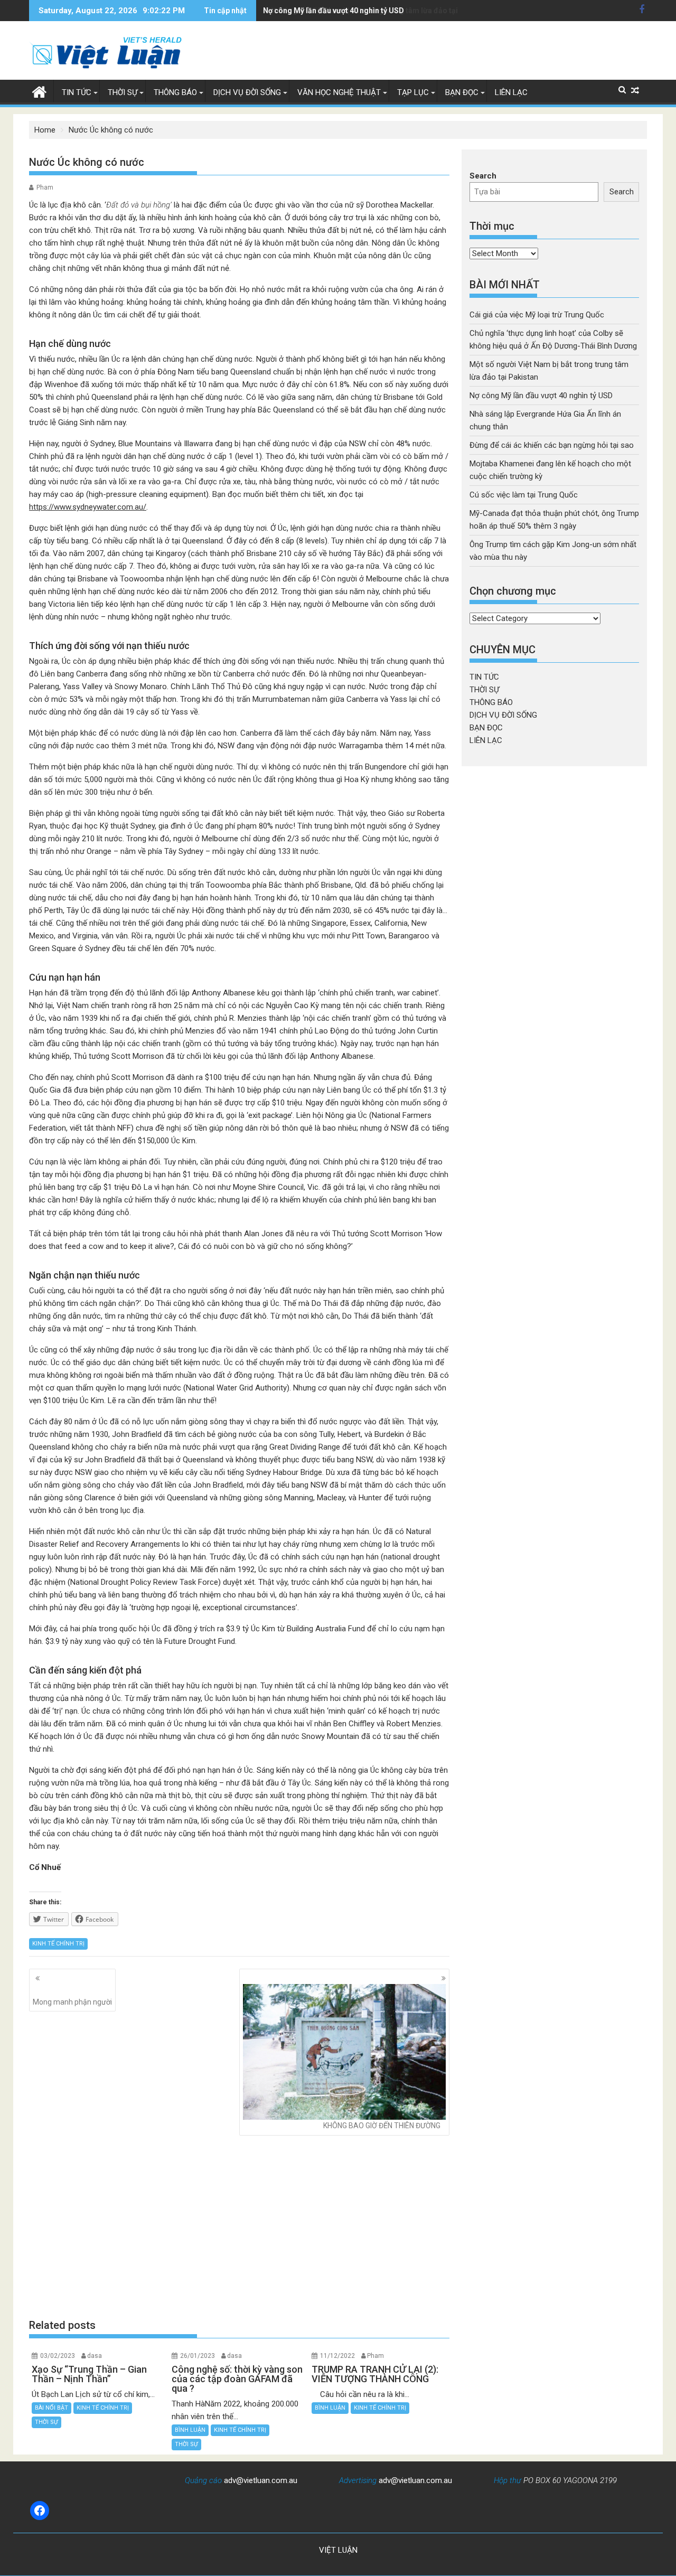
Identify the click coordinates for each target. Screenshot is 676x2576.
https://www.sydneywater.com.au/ (88, 507)
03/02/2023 (58, 2356)
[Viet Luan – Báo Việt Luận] (39, 91)
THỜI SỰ (123, 92)
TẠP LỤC (413, 92)
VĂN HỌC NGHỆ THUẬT (339, 92)
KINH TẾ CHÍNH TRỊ (58, 1944)
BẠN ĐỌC (462, 92)
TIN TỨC (77, 92)
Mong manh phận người (72, 2002)
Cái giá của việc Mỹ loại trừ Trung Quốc (537, 315)
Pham (45, 187)
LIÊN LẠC (511, 92)
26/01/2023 (198, 2356)
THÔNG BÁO (175, 92)
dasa (95, 2356)
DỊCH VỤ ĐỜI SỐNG (247, 92)
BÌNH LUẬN (190, 2430)
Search (483, 176)
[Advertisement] (239, 2226)
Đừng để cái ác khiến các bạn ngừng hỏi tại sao (552, 445)
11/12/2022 (337, 2356)
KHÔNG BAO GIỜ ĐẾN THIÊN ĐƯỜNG (382, 2126)
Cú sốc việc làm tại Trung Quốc (524, 495)
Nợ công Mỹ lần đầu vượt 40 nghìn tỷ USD (334, 11)
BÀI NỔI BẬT (51, 2408)
